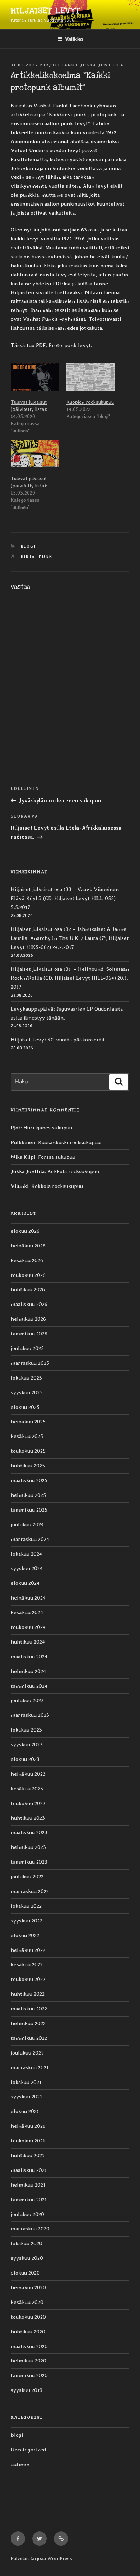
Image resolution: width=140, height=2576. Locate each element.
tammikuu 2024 (29, 1686)
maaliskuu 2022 (29, 2009)
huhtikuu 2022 (28, 1994)
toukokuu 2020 (28, 2317)
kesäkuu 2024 (27, 1612)
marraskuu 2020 (30, 2229)
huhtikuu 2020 (28, 2332)
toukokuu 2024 (28, 1627)
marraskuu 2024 (30, 1539)
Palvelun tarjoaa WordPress (41, 2558)
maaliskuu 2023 (29, 1832)
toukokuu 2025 (28, 1451)
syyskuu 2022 (27, 1921)
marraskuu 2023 (30, 1715)
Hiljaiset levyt (45, 11)
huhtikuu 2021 (27, 2155)
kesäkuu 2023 (27, 1789)
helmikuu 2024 (28, 1671)
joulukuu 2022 (27, 1877)
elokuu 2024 (25, 1583)
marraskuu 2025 (30, 1363)
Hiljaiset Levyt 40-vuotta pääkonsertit (58, 1040)
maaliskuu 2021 (29, 2170)
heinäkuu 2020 (28, 2287)
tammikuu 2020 (29, 2375)
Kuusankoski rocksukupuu (69, 1142)
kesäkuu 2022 (27, 1964)
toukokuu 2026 (28, 1275)
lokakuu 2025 (26, 1378)
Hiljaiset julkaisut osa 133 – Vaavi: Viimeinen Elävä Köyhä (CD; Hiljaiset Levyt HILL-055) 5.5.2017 (65, 898)
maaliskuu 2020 (29, 2346)
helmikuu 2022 (28, 2023)
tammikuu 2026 (29, 1334)
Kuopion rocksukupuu (90, 402)
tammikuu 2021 (29, 2200)
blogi (29, 546)
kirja (28, 557)
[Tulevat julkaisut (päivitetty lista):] (35, 377)
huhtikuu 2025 (28, 1466)
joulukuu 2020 (27, 2214)
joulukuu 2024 (27, 1524)
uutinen (20, 2464)
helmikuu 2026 (28, 1319)
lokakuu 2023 (26, 1730)
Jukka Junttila (102, 65)
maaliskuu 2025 (29, 1480)
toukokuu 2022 (28, 1979)
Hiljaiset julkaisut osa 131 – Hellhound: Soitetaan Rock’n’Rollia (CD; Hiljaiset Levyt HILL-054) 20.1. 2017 (70, 978)
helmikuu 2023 (28, 1847)
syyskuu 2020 (27, 2258)
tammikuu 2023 (29, 1862)
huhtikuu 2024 (28, 1642)
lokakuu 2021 (26, 2082)
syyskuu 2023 (27, 1744)
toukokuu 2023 (28, 1803)
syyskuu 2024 (27, 1568)
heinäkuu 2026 (28, 1246)
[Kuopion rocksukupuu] (91, 377)
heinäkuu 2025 (28, 1422)
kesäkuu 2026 (27, 1260)
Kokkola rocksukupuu (73, 1171)
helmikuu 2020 (29, 2361)
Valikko (74, 39)
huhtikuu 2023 (28, 1818)
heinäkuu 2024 (28, 1598)
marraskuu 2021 (30, 2067)
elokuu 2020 (25, 2273)
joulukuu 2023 (27, 1700)
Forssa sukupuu (57, 1157)
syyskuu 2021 (26, 2097)
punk (46, 557)
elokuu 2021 (25, 2111)
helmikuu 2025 (28, 1495)
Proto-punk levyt (70, 345)
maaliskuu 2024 (29, 1657)
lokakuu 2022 (26, 1906)
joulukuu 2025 (27, 1348)
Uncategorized (28, 2450)
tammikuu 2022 (29, 2038)
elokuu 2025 (25, 1407)
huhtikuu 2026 (28, 1289)
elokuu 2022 (25, 1935)
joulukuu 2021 (27, 2053)
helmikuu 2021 (28, 2185)
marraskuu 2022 (30, 1891)
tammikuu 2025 (29, 1510)
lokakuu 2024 (26, 1554)
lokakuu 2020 (27, 2243)
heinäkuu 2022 (28, 1950)
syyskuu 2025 (27, 1392)
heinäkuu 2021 (28, 2126)
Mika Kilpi (23, 1157)
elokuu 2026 (25, 1231)
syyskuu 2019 (27, 2390)
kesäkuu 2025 (27, 1436)
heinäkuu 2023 (28, 1774)
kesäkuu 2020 (27, 2302)
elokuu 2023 (25, 1759)
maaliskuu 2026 (29, 1304)
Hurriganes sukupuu (48, 1128)
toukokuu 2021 (28, 2141)
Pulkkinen (23, 1142)
